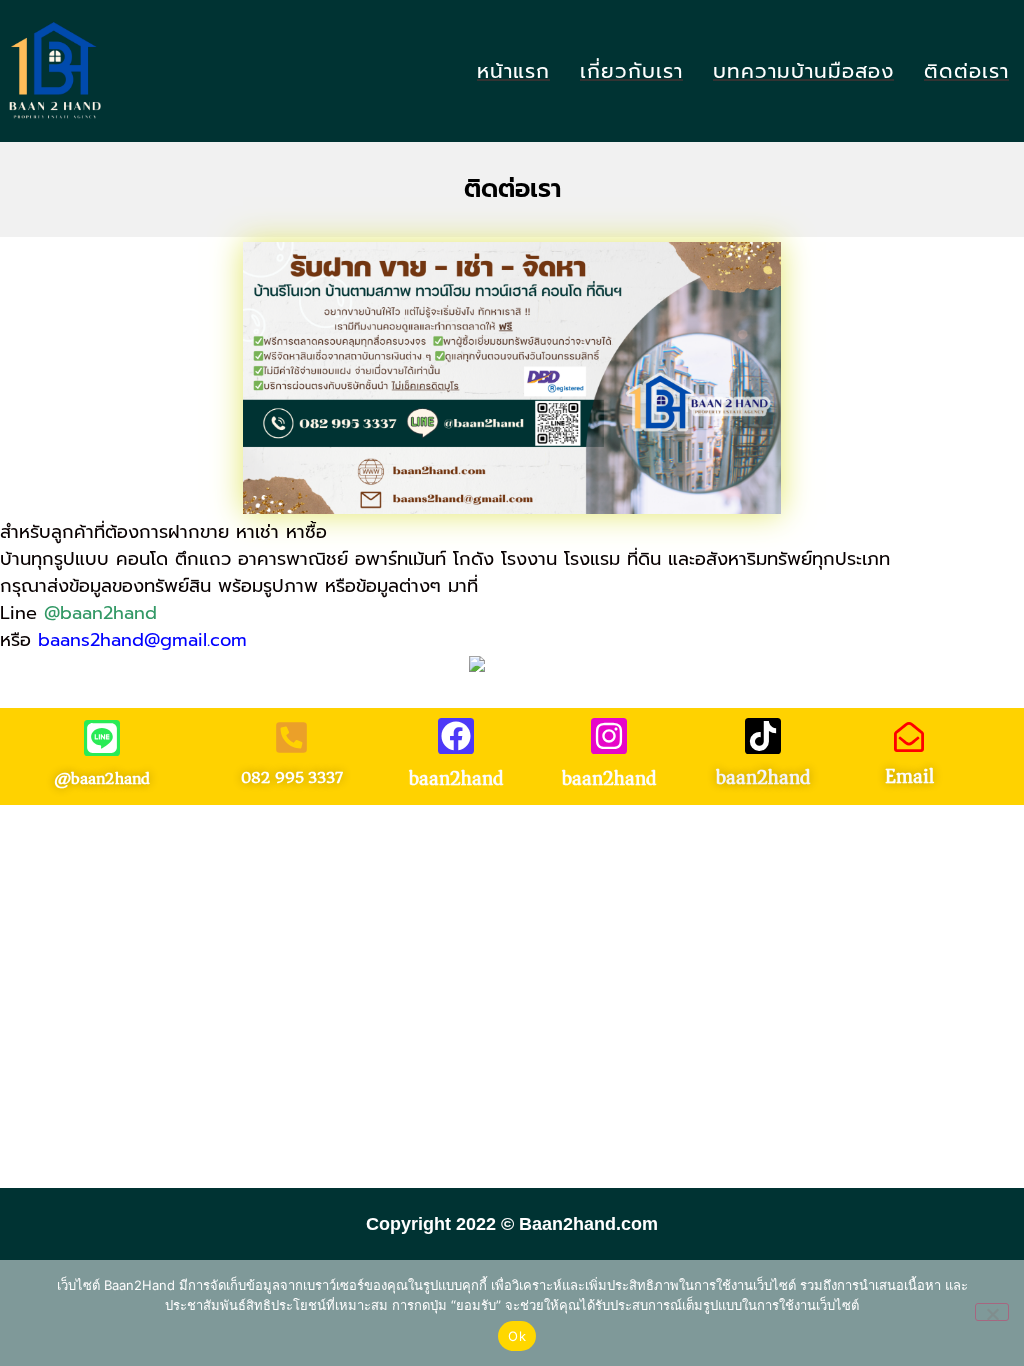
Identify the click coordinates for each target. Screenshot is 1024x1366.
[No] (992, 1312)
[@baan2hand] (102, 738)
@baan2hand (100, 613)
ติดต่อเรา (966, 71)
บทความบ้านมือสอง (803, 71)
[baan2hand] (456, 736)
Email (909, 776)
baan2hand (456, 778)
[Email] (909, 737)
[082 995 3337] (291, 737)
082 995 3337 (292, 777)
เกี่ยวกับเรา (631, 71)
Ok (517, 1336)
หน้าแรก (513, 71)
